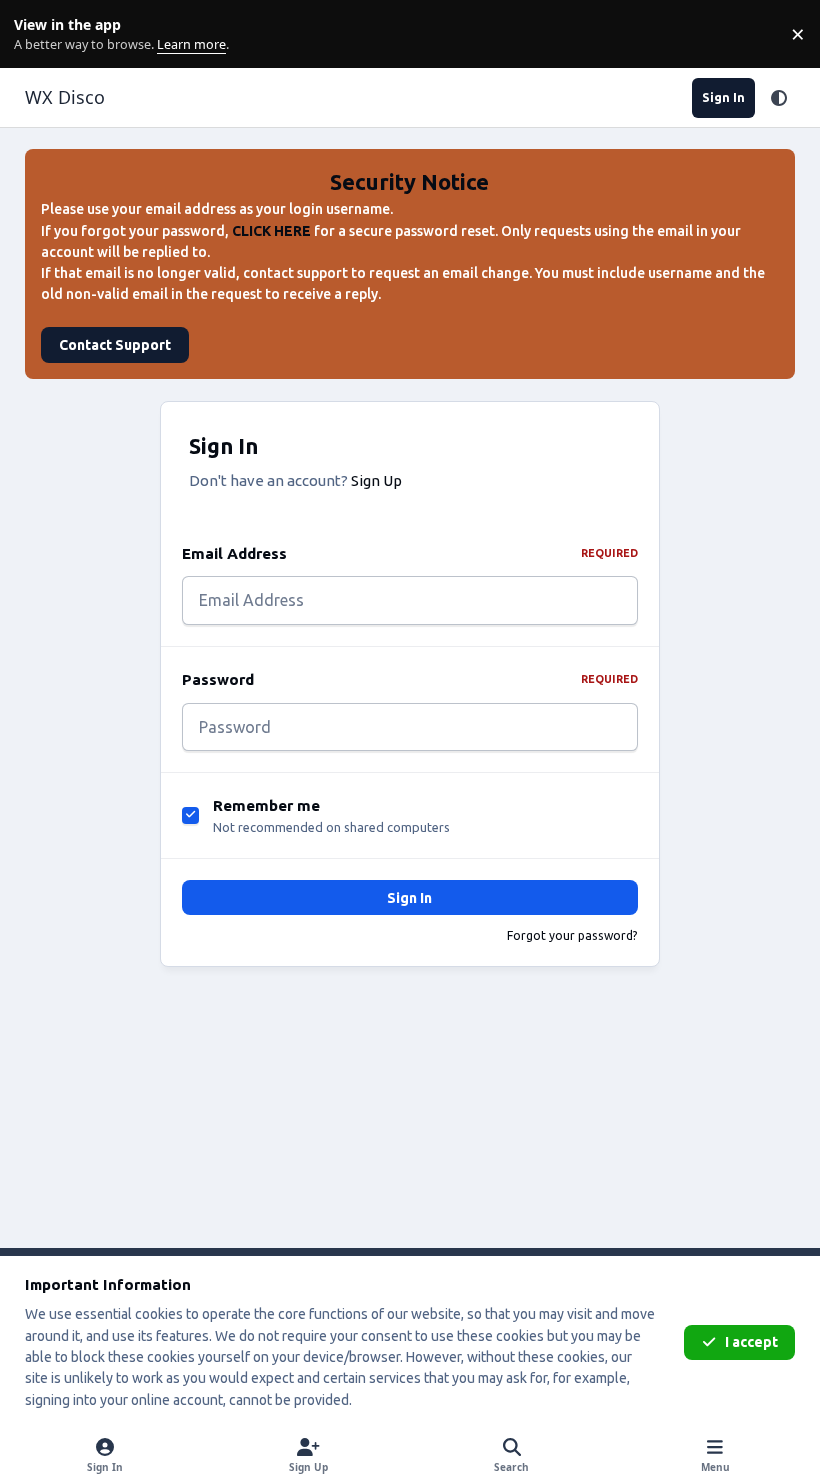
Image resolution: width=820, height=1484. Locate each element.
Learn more (38, 34)
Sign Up (376, 480)
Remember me (266, 805)
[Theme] (779, 98)
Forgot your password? (572, 935)
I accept (751, 1342)
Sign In (409, 898)
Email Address (410, 553)
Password (410, 679)
